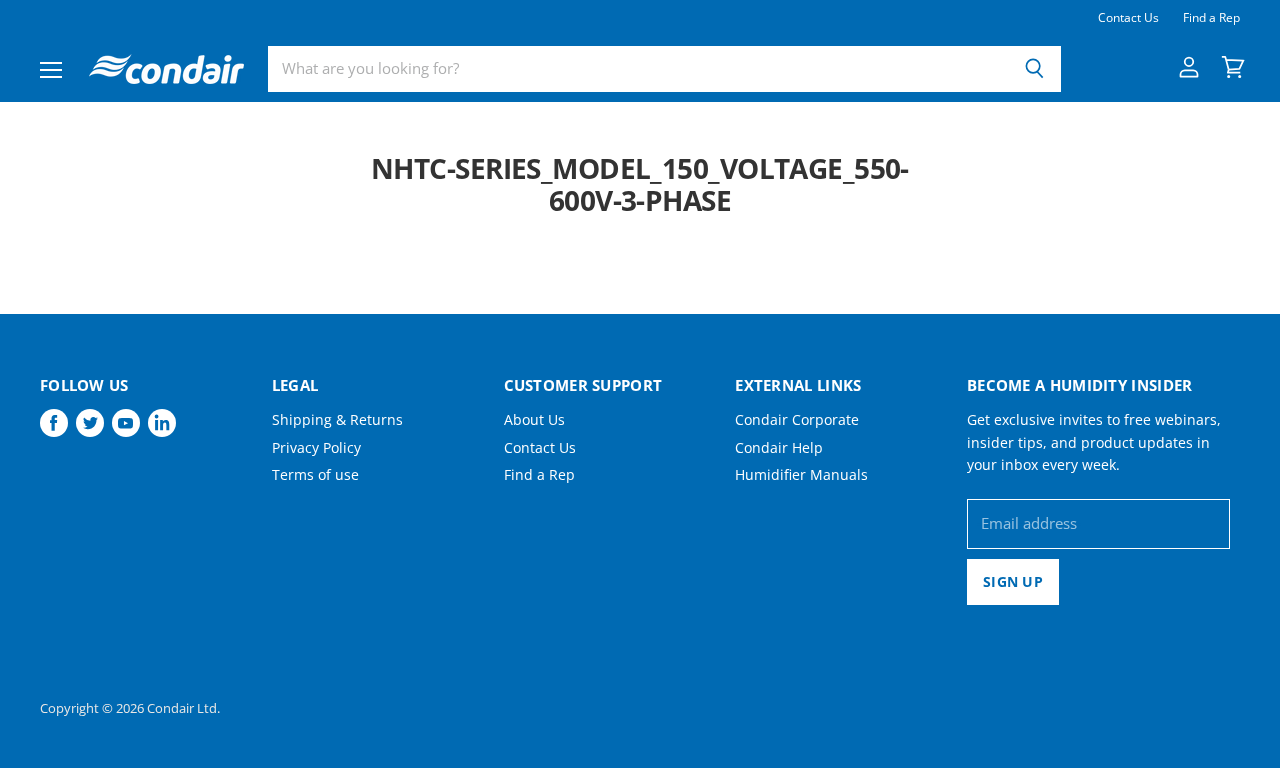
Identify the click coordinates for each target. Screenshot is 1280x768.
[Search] (1034, 69)
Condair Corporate (797, 419)
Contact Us (1128, 18)
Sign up (1013, 581)
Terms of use (315, 474)
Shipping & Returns (337, 419)
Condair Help (779, 447)
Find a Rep (1211, 18)
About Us (534, 419)
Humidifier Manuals (801, 474)
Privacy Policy (316, 447)
